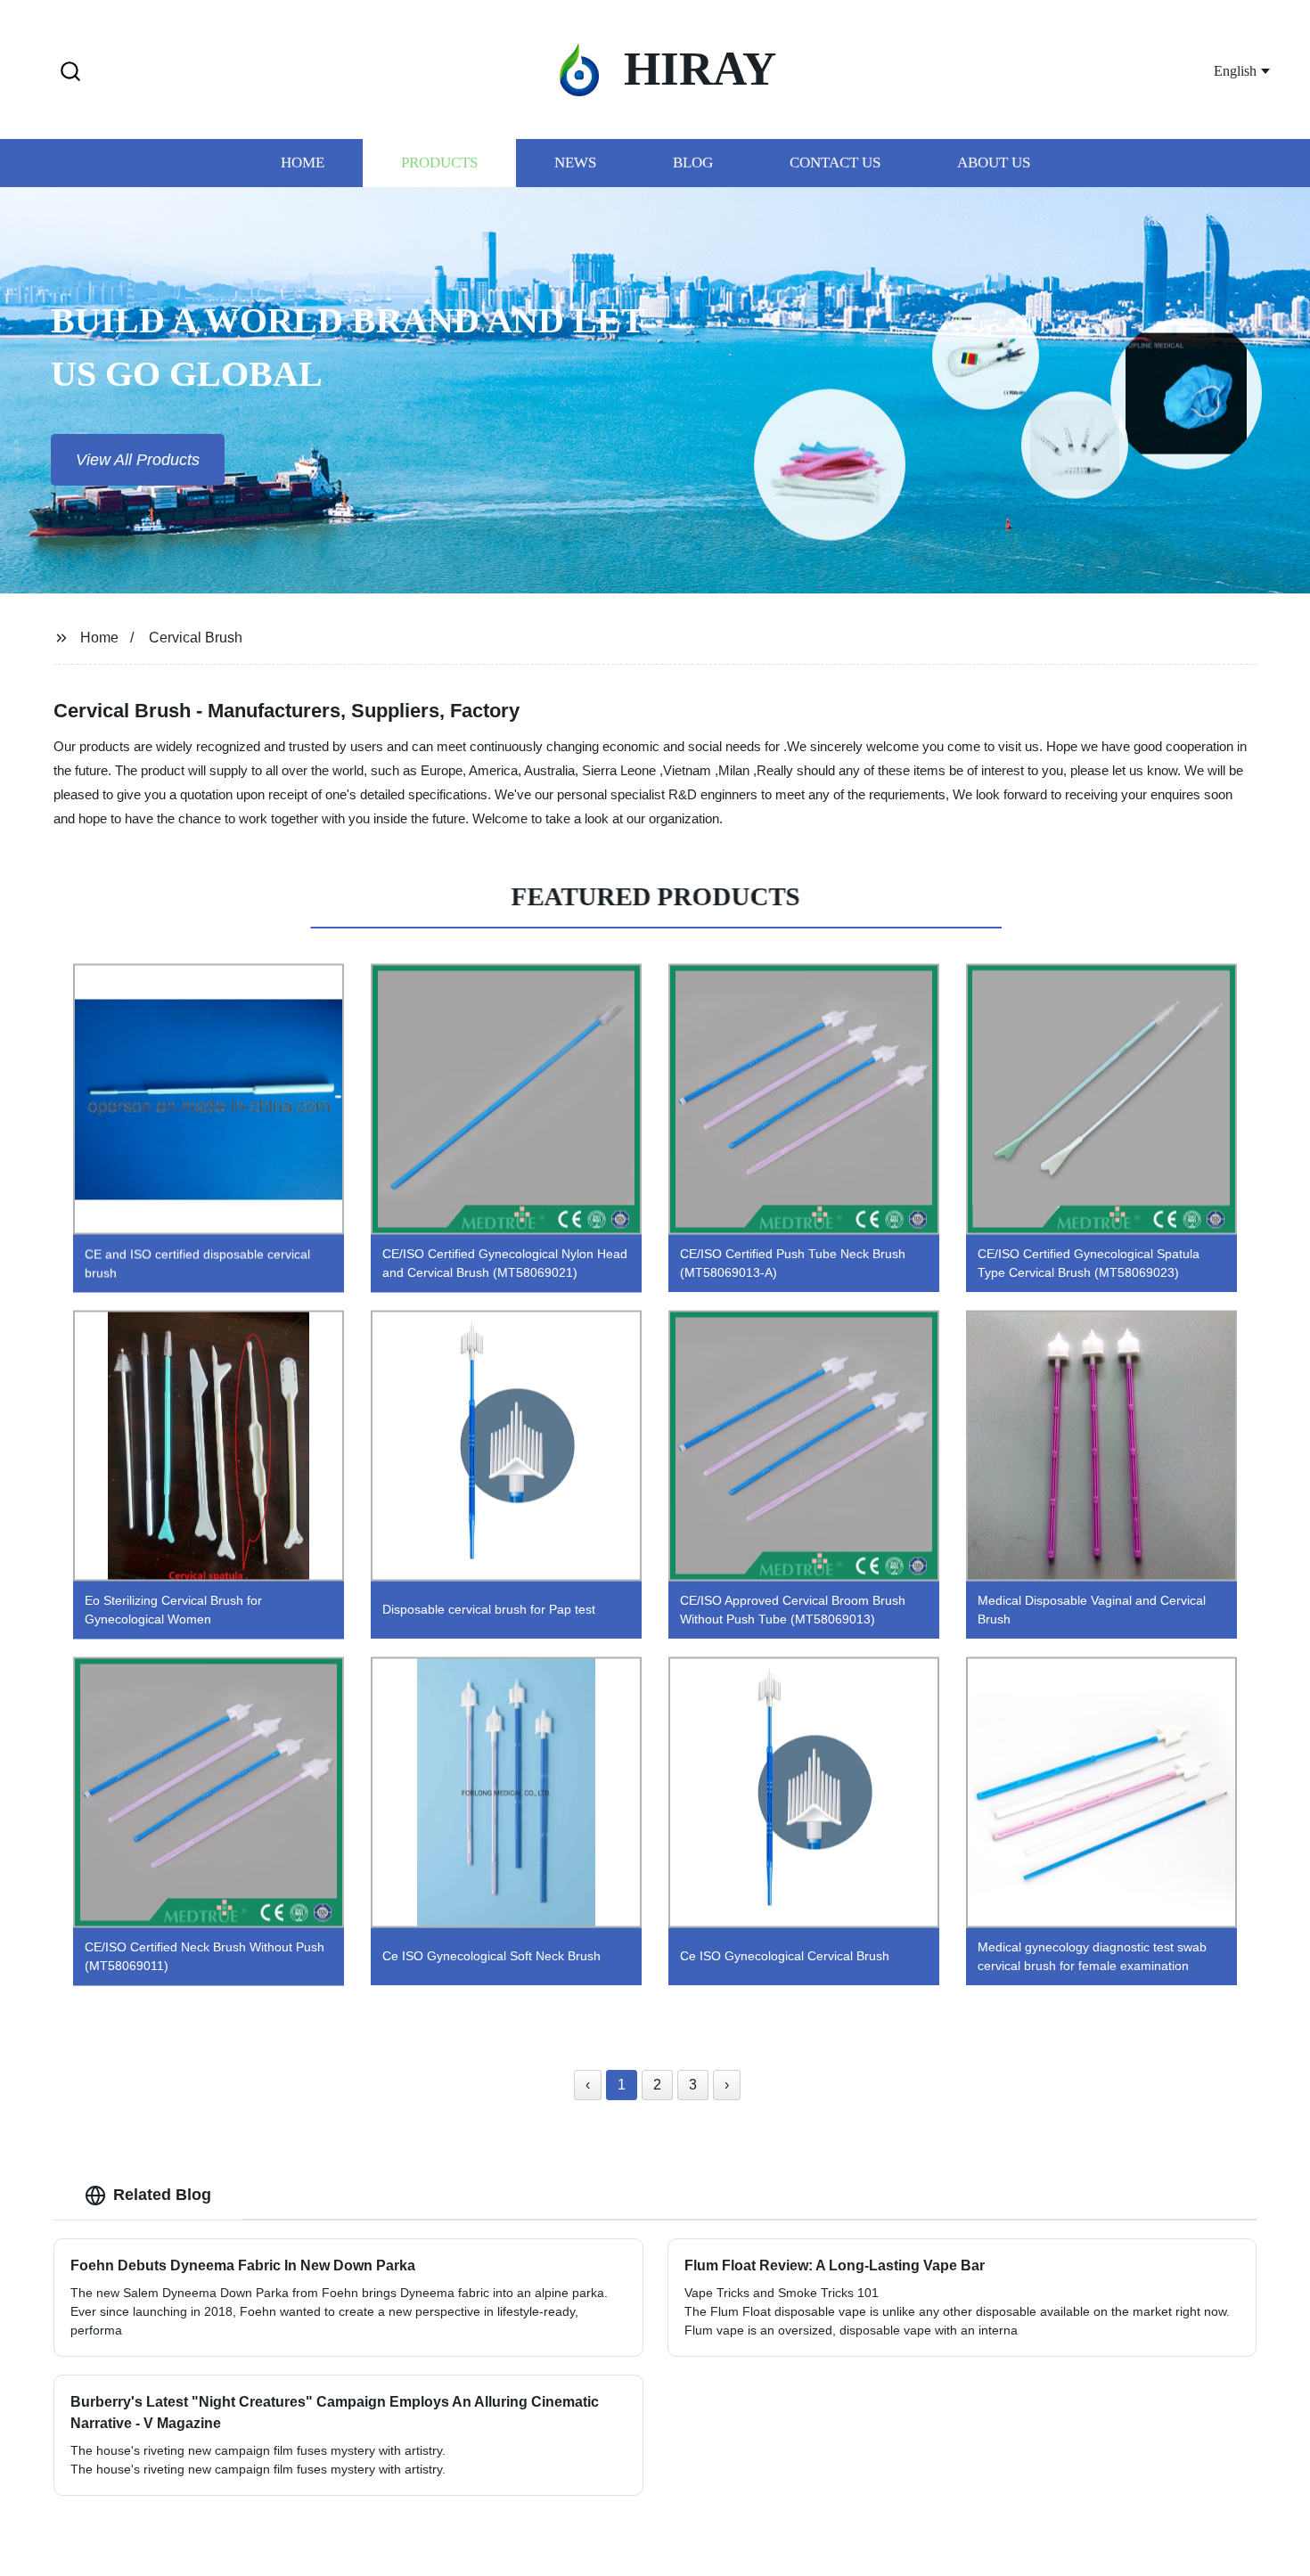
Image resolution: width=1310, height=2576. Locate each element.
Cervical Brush (196, 638)
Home (303, 163)
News (575, 163)
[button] (70, 73)
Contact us (835, 163)
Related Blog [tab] (162, 2195)
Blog (693, 163)
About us (994, 163)
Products (439, 163)
